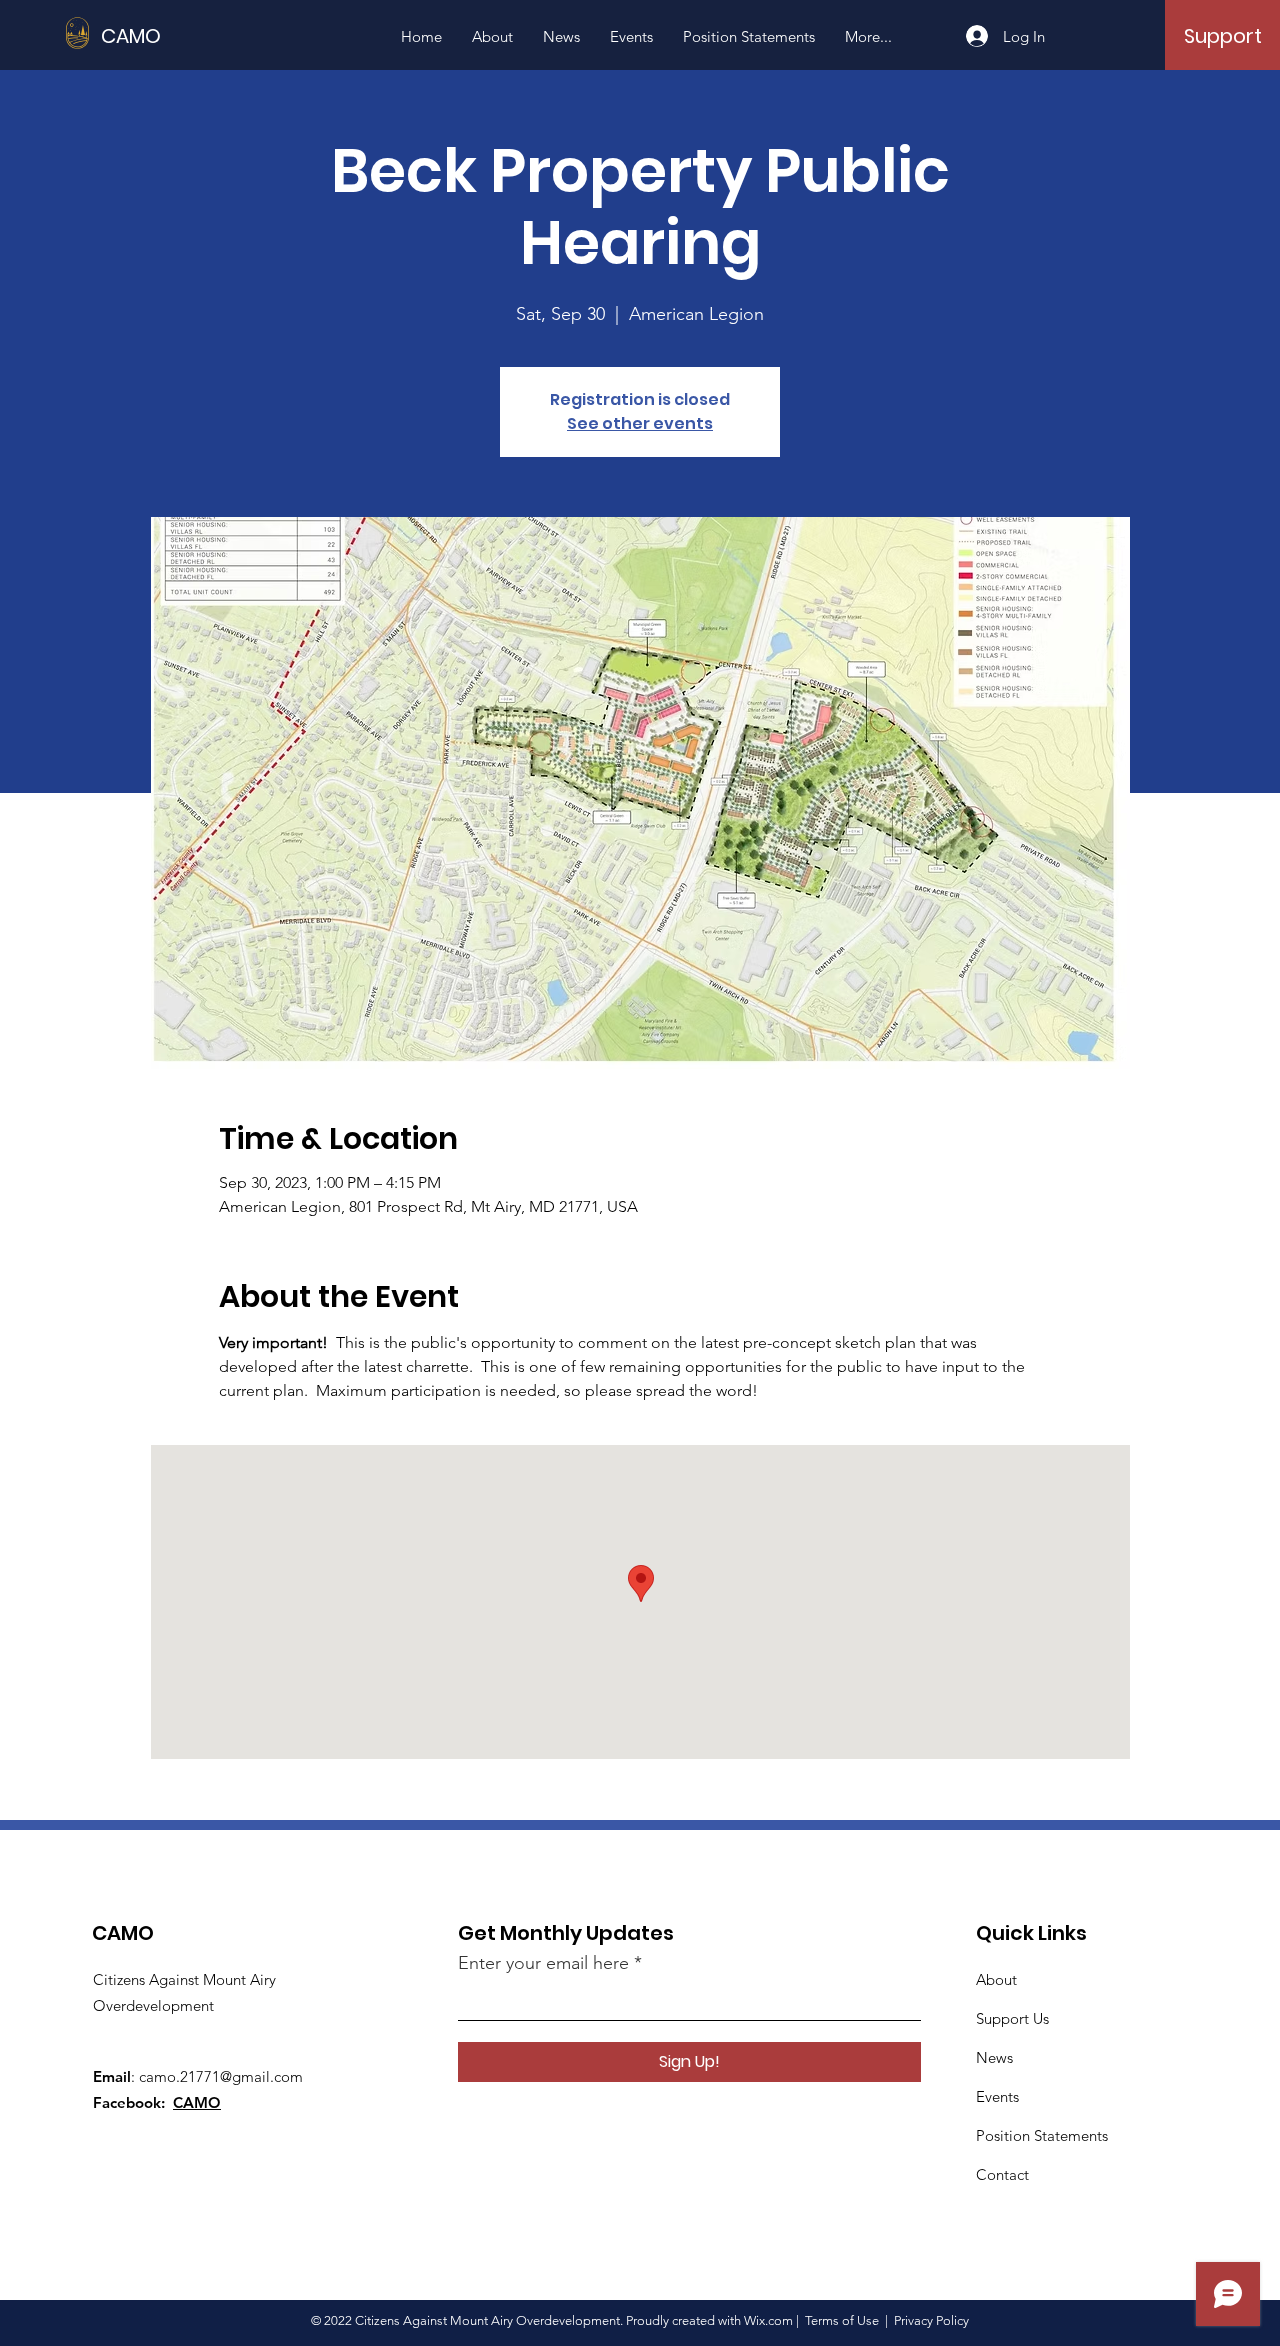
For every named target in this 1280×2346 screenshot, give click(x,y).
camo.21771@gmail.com (221, 2076)
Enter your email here (543, 1963)
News (994, 2057)
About (996, 1979)
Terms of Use (842, 2320)
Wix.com (768, 2320)
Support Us (1012, 2018)
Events (997, 2096)
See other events (640, 423)
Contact (1002, 2174)
